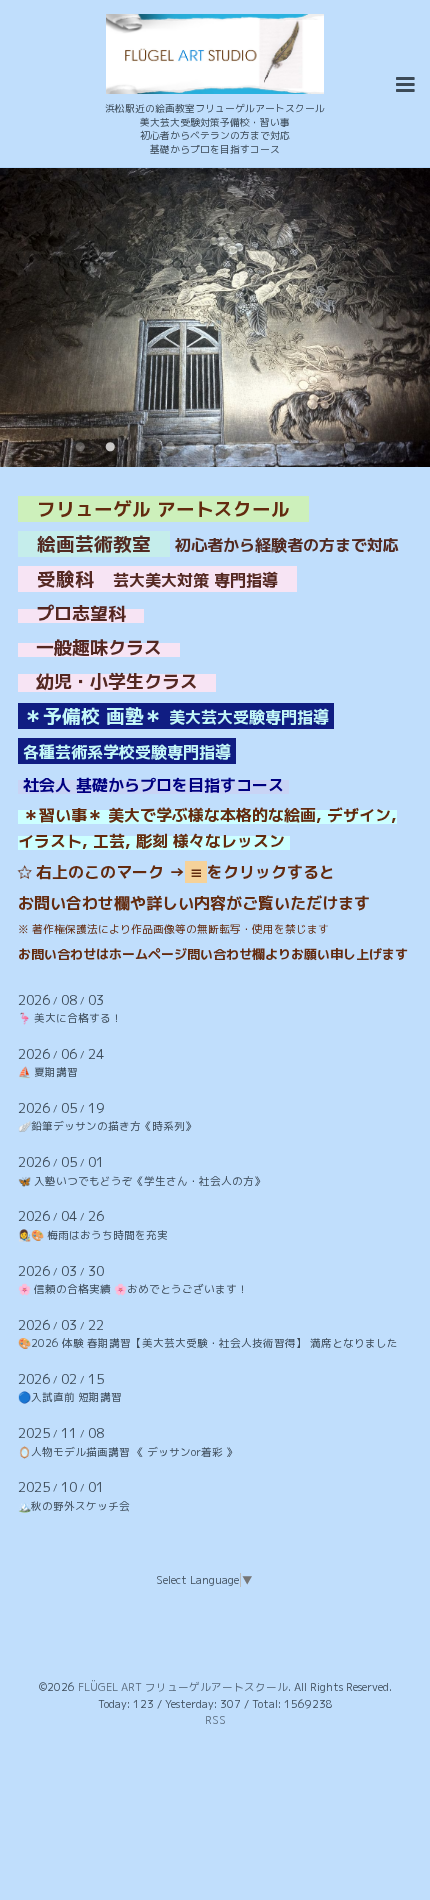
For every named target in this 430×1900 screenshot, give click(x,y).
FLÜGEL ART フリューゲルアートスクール (183, 1687)
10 (350, 447)
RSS (215, 1720)
